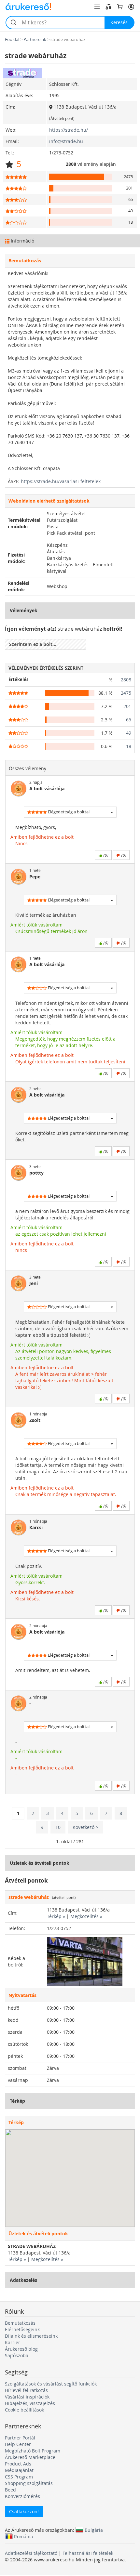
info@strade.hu (66, 141)
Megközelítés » (86, 1916)
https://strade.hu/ (69, 130)
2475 (126, 693)
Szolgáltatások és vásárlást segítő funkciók (51, 2384)
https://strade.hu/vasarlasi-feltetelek (61, 481)
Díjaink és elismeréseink (31, 2336)
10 (58, 1827)
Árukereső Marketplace (30, 2457)
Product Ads (18, 2464)
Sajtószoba (17, 2355)
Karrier (13, 2342)
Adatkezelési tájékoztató (31, 2553)
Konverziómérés (22, 2496)
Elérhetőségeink (22, 2329)
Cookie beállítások (24, 2410)
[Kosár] (120, 7)
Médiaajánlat (19, 2470)
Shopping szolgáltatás (29, 2483)
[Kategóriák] (97, 7)
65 (129, 720)
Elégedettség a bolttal (68, 812)
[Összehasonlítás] (108, 7)
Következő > (85, 1827)
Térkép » (56, 1916)
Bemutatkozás (20, 2323)
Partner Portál (20, 2438)
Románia (24, 2536)
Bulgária (94, 2530)
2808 (126, 680)
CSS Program (19, 2477)
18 (129, 746)
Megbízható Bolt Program (33, 2451)
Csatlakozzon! (24, 2511)
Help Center (18, 2444)
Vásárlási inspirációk (27, 2397)
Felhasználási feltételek (88, 2553)
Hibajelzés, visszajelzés (30, 2403)
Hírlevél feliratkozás (26, 2390)
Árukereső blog (21, 2349)
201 (127, 706)
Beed (10, 2490)
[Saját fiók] (131, 7)
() (105, 855)
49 (129, 733)
